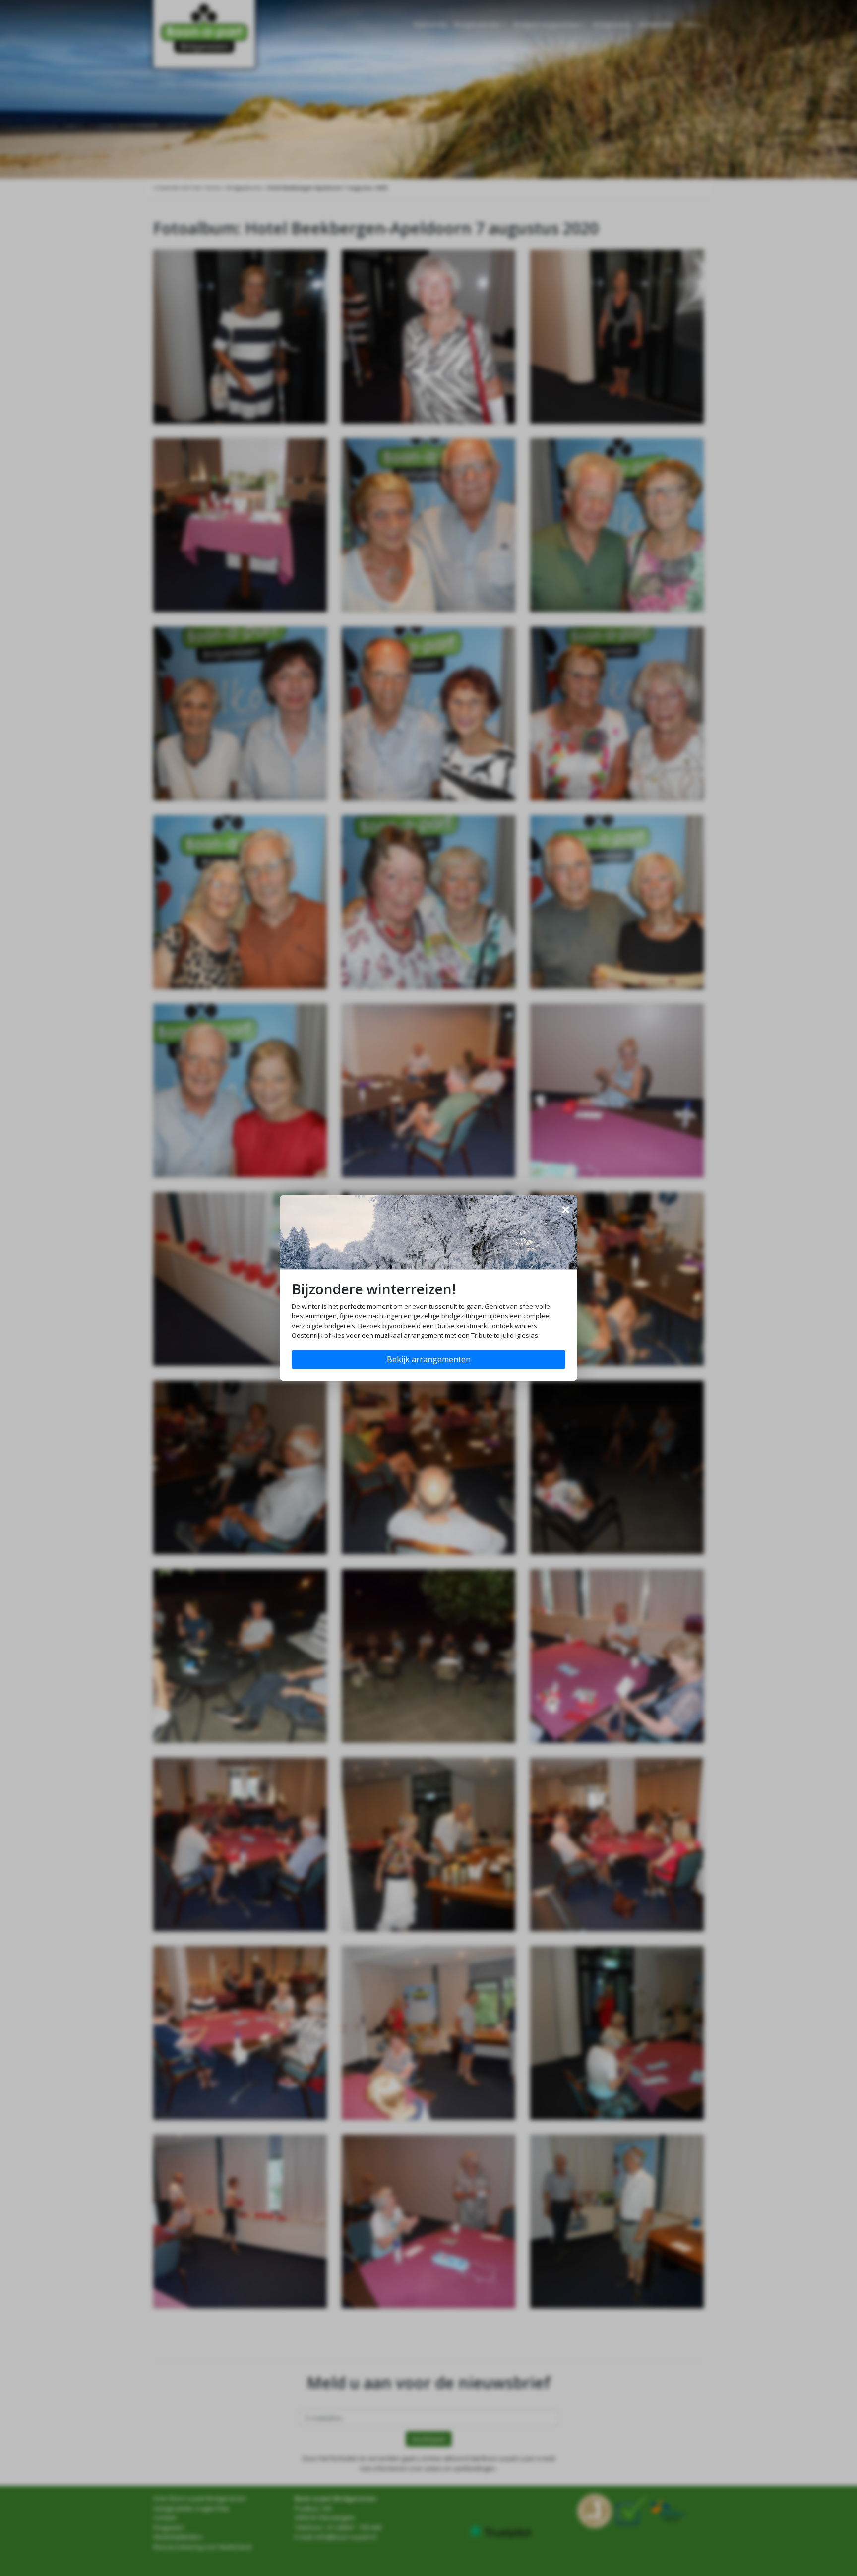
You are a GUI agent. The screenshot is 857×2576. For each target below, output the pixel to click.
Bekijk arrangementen (429, 1360)
